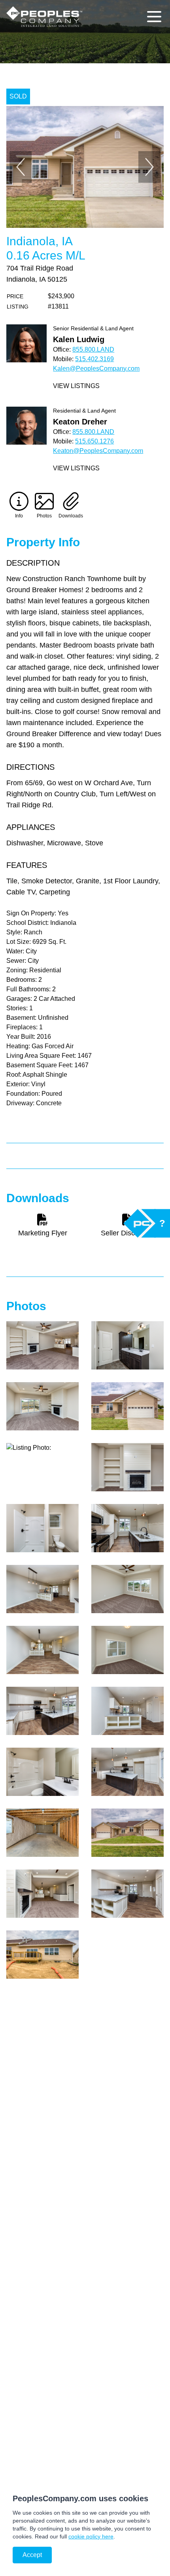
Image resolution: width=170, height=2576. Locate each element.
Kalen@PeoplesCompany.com (96, 368)
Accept (32, 2555)
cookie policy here (91, 2536)
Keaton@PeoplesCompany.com (98, 451)
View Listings (76, 386)
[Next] (149, 167)
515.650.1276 (94, 441)
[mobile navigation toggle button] (154, 17)
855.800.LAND (93, 349)
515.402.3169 (94, 359)
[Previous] (21, 167)
